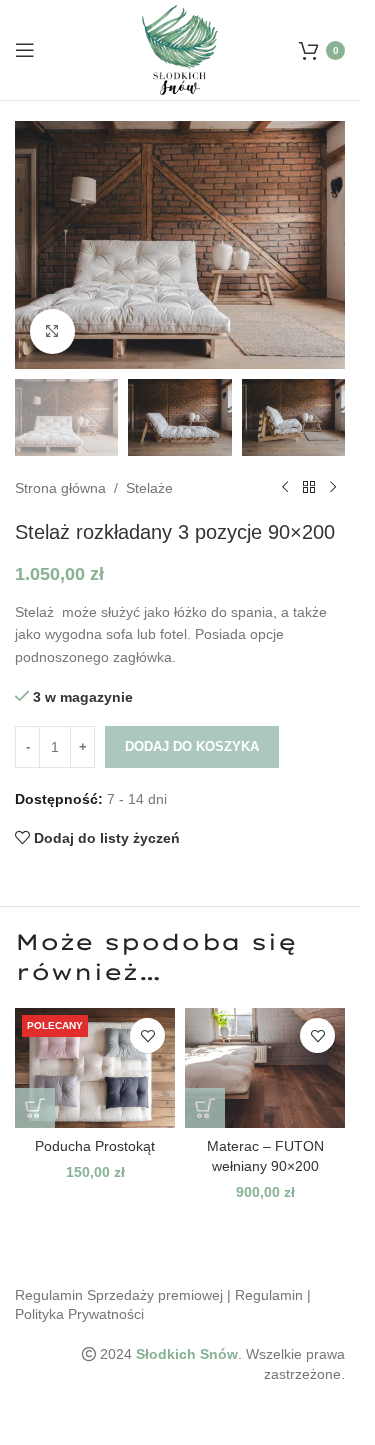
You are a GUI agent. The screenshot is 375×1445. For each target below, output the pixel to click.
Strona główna (60, 488)
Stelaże (149, 488)
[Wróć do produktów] (309, 488)
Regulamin (269, 1295)
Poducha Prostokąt (95, 1146)
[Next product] (333, 488)
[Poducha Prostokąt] (95, 1068)
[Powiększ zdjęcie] (52, 331)
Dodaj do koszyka (192, 746)
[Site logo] (180, 49)
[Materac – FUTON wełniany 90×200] (265, 1068)
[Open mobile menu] (25, 50)
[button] (35, 1108)
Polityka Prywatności (79, 1314)
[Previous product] (285, 488)
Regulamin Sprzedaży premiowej (119, 1295)
